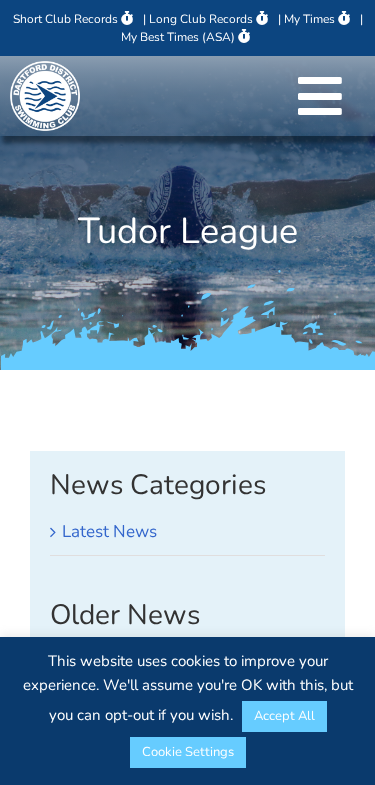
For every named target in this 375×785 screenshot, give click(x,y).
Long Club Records (201, 19)
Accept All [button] (284, 716)
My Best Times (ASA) (178, 37)
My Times (309, 19)
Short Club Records (65, 19)
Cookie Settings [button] (188, 752)
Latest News (109, 531)
